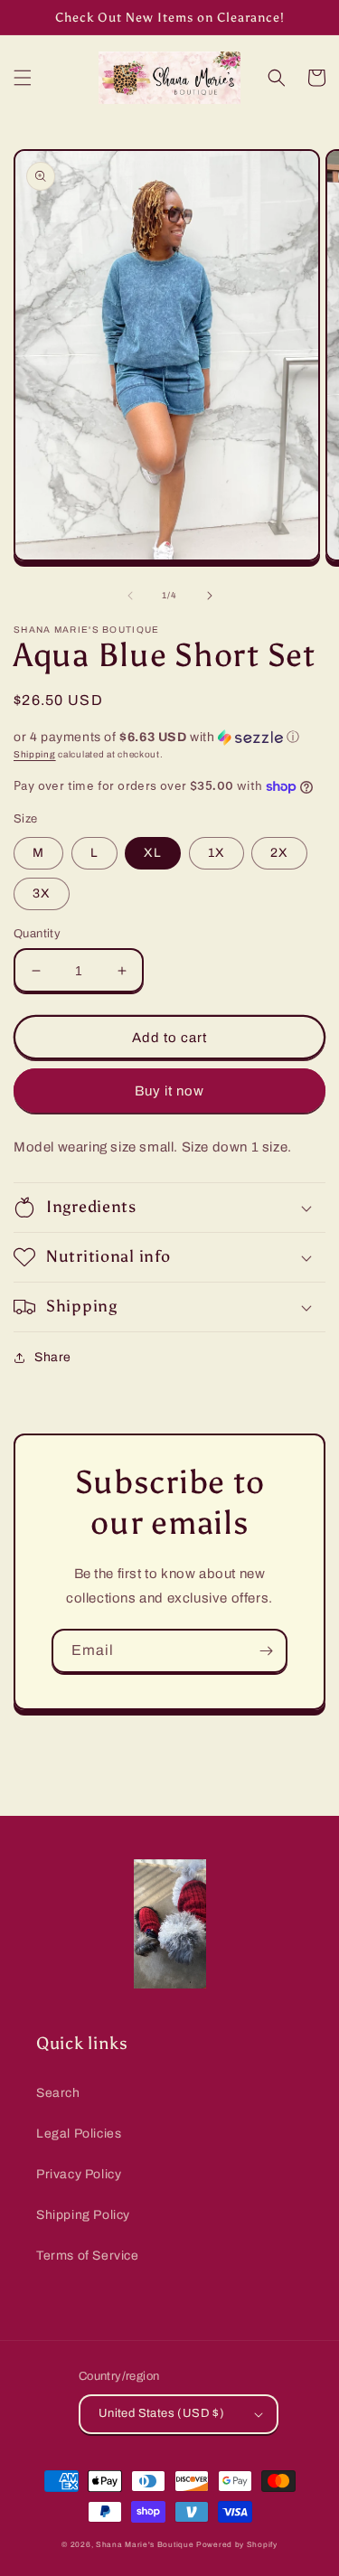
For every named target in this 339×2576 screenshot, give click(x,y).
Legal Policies (79, 2134)
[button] (23, 78)
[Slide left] (130, 596)
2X (279, 853)
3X (42, 893)
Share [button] (53, 1357)
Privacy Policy (79, 2174)
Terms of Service (88, 2256)
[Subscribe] (266, 1651)
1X (217, 853)
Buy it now (169, 1091)
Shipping (35, 754)
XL (153, 853)
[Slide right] (210, 596)
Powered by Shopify (237, 2545)
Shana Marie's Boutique (145, 2545)
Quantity (37, 934)
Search (58, 2093)
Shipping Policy (83, 2215)
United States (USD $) (161, 2413)
